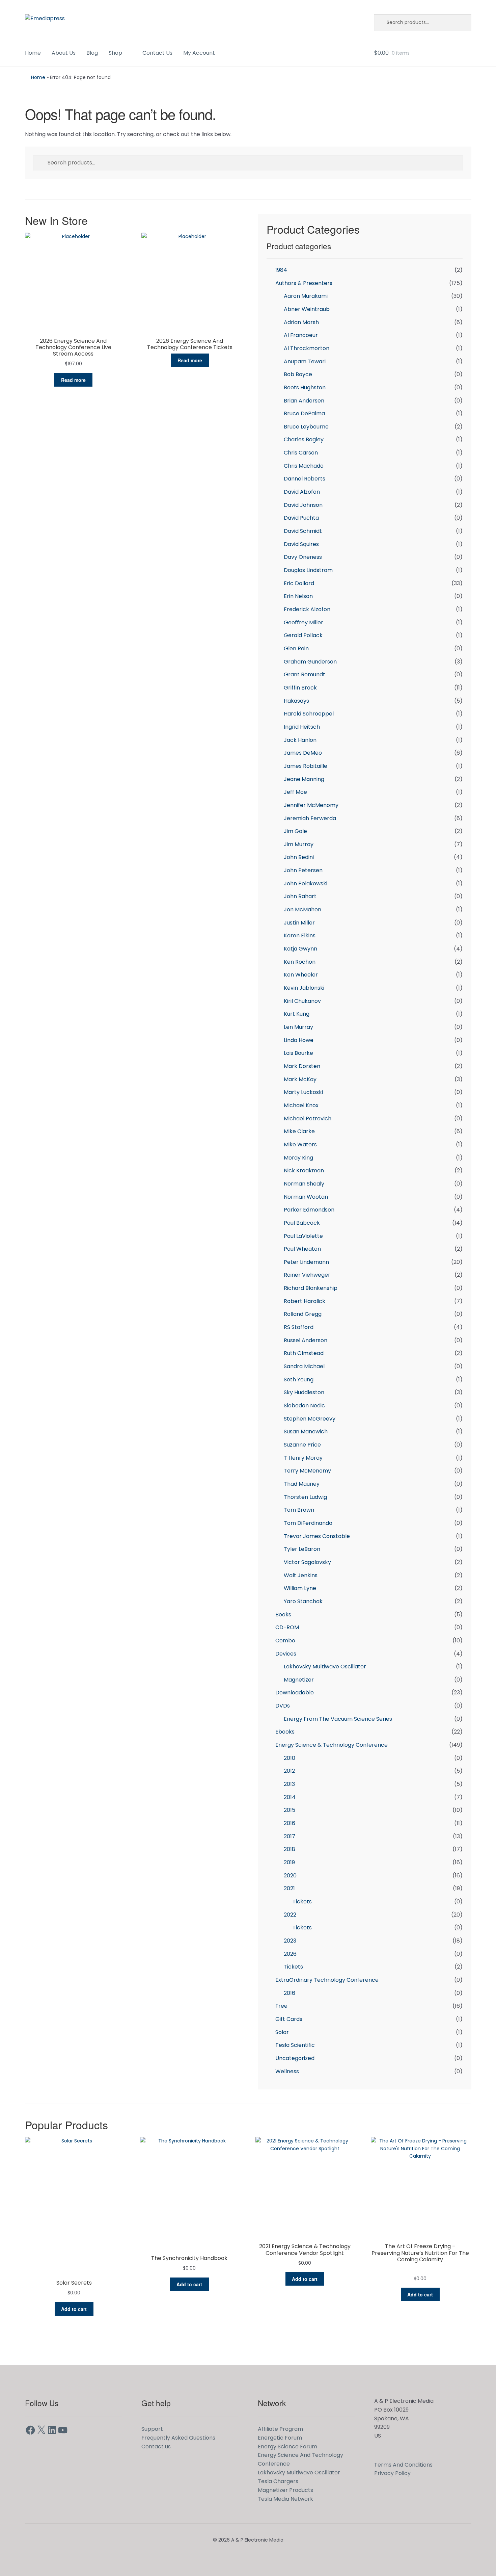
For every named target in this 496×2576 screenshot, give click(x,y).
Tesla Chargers (278, 2481)
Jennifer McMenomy (311, 805)
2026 (290, 1954)
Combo (285, 1641)
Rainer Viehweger (307, 1275)
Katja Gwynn (300, 949)
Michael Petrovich (308, 1118)
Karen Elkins (300, 935)
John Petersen (303, 870)
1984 (281, 270)
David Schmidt (303, 531)
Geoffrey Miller (304, 622)
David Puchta (301, 518)
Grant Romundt (305, 674)
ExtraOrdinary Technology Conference (327, 1980)
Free (281, 2006)
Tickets (302, 1902)
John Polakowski (306, 883)
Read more (73, 380)
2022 (290, 1915)
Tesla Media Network (285, 2499)
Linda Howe (299, 1040)
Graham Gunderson (310, 662)
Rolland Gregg (303, 1314)
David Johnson (303, 505)
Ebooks (285, 1732)
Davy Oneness (303, 557)
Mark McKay (300, 1079)
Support (152, 2429)
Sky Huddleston (304, 1392)
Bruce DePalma (304, 413)
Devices (286, 1654)
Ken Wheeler (301, 975)
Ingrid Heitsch (302, 727)
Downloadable (295, 1693)
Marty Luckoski (303, 1092)
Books (283, 1615)
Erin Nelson (298, 596)
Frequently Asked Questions (178, 2438)
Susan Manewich (306, 1432)
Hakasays (296, 701)
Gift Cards (289, 2019)
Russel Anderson (306, 1340)
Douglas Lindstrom (308, 570)
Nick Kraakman (304, 1170)
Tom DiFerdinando (308, 1523)
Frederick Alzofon (307, 609)
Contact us (156, 2447)
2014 (290, 1797)
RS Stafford (299, 1327)
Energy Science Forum (287, 2447)
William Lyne (300, 1588)
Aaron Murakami (306, 296)
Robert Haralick (305, 1301)
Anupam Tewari (305, 361)
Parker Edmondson (309, 1210)
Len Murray (298, 1027)
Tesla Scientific (295, 2045)
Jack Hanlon (300, 740)
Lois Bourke (298, 1053)
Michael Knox (301, 1105)
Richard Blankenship (311, 1288)
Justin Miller (299, 923)
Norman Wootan (306, 1197)
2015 (290, 1810)
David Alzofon (302, 492)
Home (33, 53)
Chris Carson (301, 453)
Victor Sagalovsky (307, 1562)
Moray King (298, 1158)
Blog (92, 53)
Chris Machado (304, 466)
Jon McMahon (302, 909)
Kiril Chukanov (302, 1001)
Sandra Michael (304, 1366)
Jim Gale (295, 831)
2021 (289, 1888)
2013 (289, 1784)
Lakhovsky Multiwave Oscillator (325, 1667)
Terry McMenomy (307, 1471)
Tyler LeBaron (302, 1549)
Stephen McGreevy (310, 1419)
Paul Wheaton (302, 1249)
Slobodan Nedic (304, 1406)
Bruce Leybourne (306, 427)
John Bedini (299, 857)
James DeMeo (303, 753)
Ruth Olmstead (304, 1353)
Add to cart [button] (74, 2309)
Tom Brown (299, 1510)
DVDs (283, 1706)
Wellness (287, 2071)
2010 (290, 1758)
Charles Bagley (304, 439)
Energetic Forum (280, 2438)
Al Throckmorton (307, 348)
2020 (290, 1876)
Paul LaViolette (303, 1236)
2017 (290, 1836)
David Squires (301, 544)
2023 (290, 1941)
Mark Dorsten (302, 1066)
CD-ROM (287, 1627)
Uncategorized (295, 2058)
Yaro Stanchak (303, 1601)
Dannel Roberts (305, 479)
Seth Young (299, 1380)
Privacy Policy (392, 2473)
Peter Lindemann (306, 1262)
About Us (64, 53)
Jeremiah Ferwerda (310, 818)
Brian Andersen (304, 401)
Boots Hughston (305, 387)
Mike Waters (300, 1144)
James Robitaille (306, 766)
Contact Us (157, 53)
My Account (199, 53)
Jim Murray (299, 844)
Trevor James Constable (317, 1536)
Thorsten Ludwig (305, 1497)
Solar (282, 2032)
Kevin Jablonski (304, 988)
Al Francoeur (301, 335)
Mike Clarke (299, 1131)
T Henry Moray (303, 1458)
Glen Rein (296, 648)
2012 (289, 1771)
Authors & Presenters (304, 283)
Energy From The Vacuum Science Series (338, 1719)
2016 (290, 1823)
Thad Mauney (302, 1484)
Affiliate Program (280, 2429)
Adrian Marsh (301, 322)
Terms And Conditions (403, 2465)
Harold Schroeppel (309, 714)
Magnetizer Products (285, 2490)
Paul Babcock (302, 1223)
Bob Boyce (298, 374)
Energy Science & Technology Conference (332, 1745)
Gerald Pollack (303, 635)
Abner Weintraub (307, 309)
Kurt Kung (297, 1014)
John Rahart (300, 896)
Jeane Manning (304, 779)
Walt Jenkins (301, 1575)
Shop (115, 53)
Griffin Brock (300, 688)
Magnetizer (299, 1680)
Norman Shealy (304, 1184)
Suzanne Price (302, 1445)
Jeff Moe (295, 792)
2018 (290, 1849)
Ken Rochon (300, 962)
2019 (289, 1862)
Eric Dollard (299, 583)
